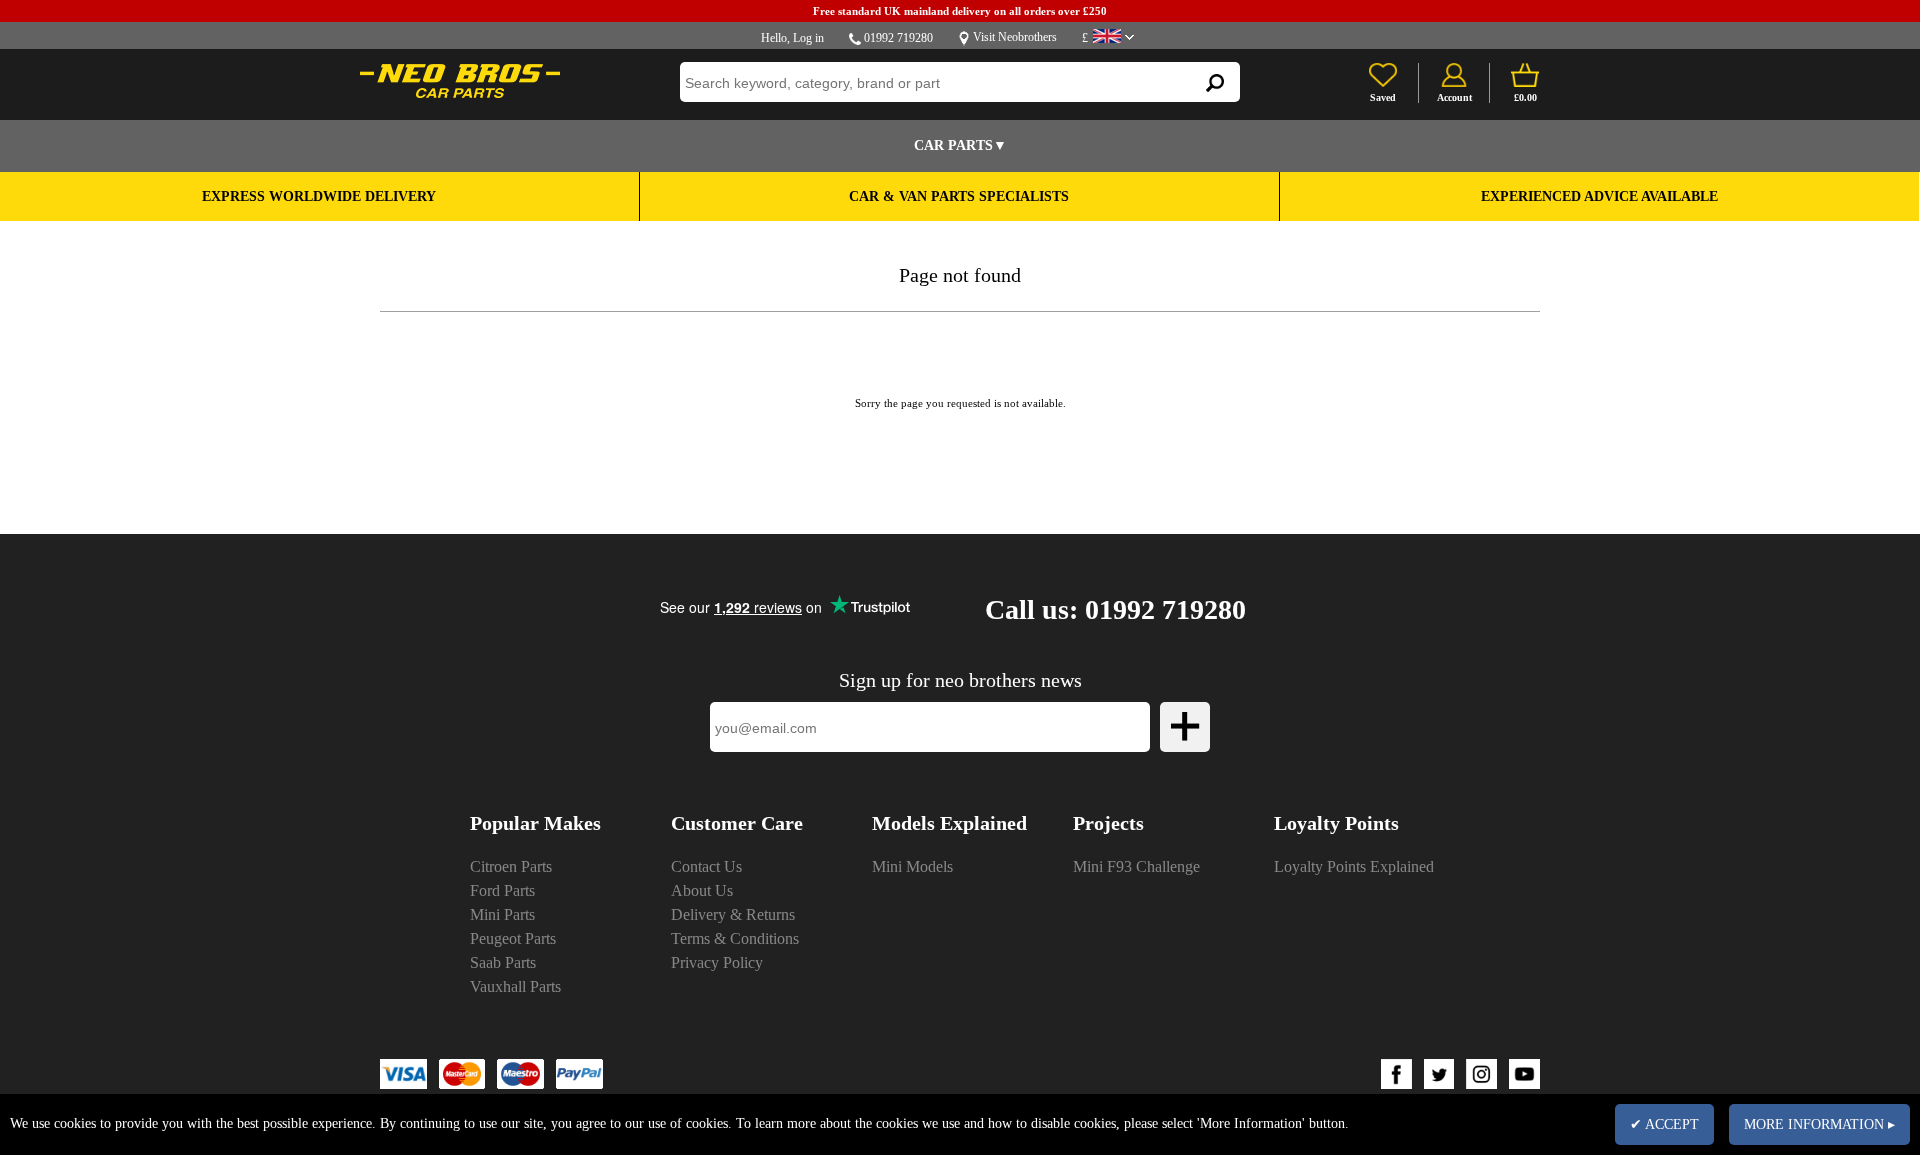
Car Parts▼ (960, 145)
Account (1454, 97)
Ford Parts (502, 890)
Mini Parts (502, 914)
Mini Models (912, 866)
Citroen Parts (511, 866)
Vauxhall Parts (515, 986)
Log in (808, 38)
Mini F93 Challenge (1136, 866)
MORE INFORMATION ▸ (1819, 1124)
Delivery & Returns (733, 914)
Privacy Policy (717, 962)
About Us (702, 890)
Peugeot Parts (513, 938)
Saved (1383, 97)
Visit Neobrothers (1015, 37)
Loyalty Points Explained (1354, 866)
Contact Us (706, 866)
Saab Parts (503, 962)
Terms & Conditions (735, 938)
